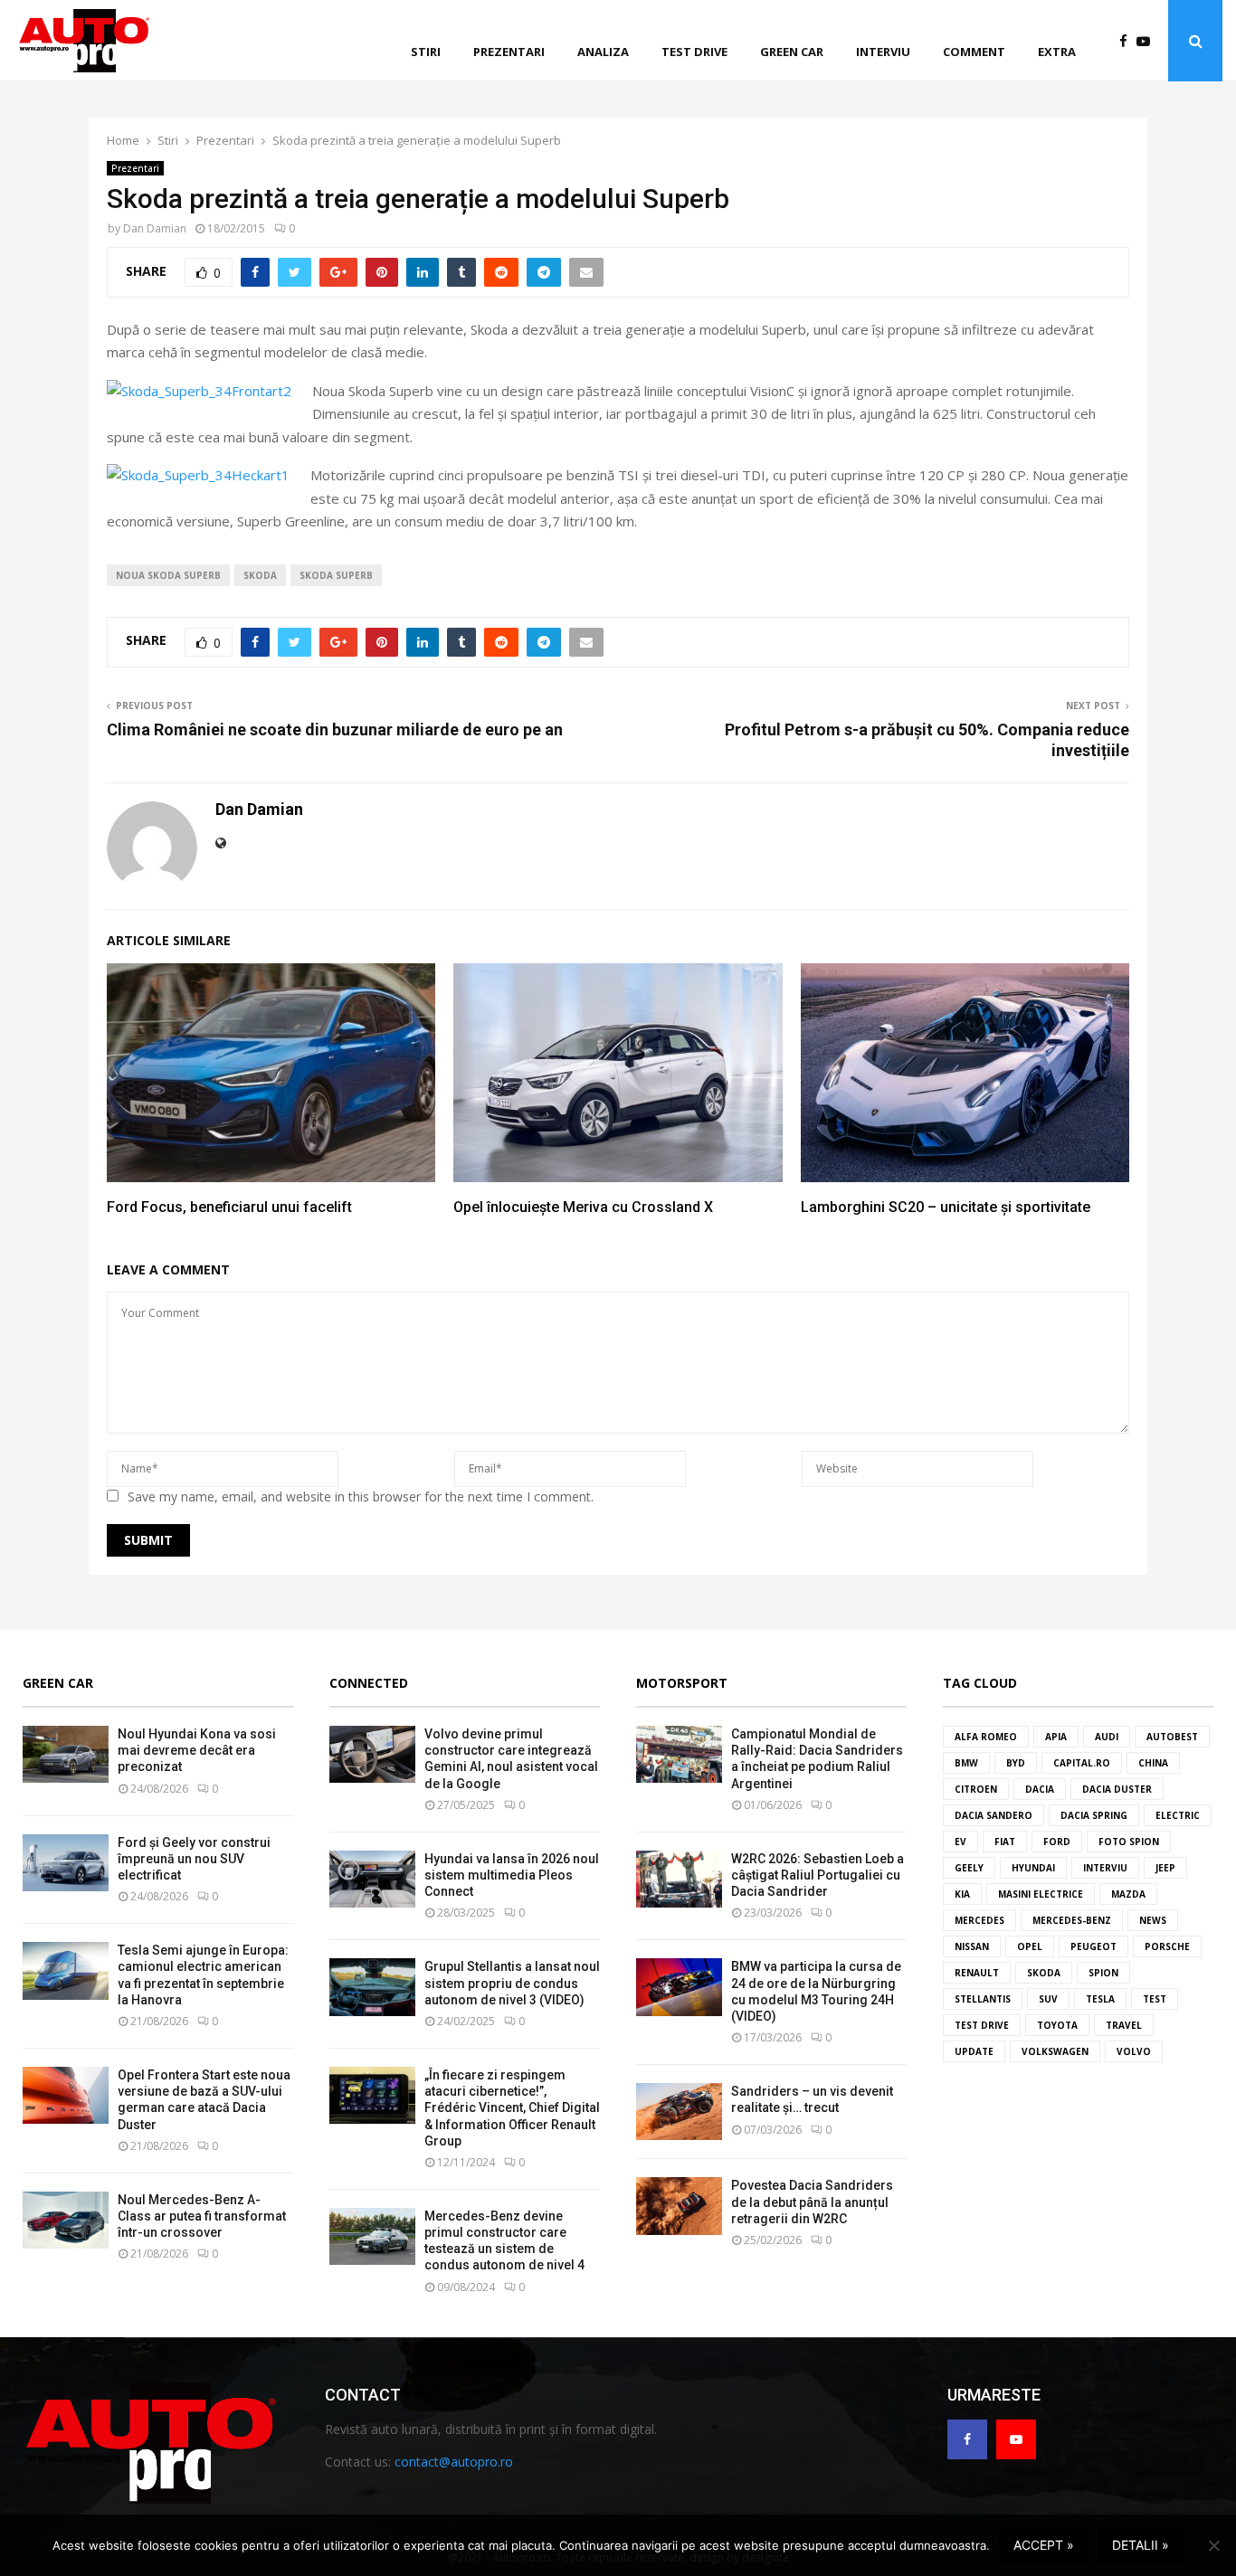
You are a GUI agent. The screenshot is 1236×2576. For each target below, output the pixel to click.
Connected (369, 1683)
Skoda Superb (336, 575)
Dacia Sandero (994, 1815)
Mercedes (979, 1920)
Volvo (1134, 2051)
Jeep (1165, 1868)
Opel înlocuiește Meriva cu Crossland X (583, 1207)
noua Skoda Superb (168, 575)
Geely (969, 1868)
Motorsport (682, 1683)
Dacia (1040, 1789)
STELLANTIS (983, 1999)
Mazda (1128, 1894)
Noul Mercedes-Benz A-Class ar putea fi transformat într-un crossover (202, 2216)
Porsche (1167, 1946)
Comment (974, 52)
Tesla (1100, 1999)
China (1153, 1763)
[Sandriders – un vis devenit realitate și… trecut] (679, 2112)
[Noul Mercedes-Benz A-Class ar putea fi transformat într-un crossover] (66, 2220)
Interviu (883, 52)
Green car (792, 52)
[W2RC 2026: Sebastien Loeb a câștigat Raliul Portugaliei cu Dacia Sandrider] (679, 1879)
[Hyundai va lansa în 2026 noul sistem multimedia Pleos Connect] (372, 1879)
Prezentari (509, 52)
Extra (1057, 52)
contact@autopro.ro (454, 2462)
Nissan (972, 1946)
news (1153, 1920)
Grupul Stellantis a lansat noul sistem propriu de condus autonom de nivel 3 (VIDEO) (512, 1983)
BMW (966, 1763)
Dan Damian (155, 228)
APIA (1056, 1737)
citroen (976, 1789)
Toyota (1057, 2025)
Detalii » (1141, 2545)
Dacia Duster (1117, 1789)
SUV (1048, 1999)
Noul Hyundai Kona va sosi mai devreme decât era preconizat (197, 1750)
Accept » (1044, 2545)
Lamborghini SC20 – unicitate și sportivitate (946, 1207)
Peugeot (1093, 1946)
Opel (1030, 1946)
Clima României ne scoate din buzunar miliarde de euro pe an (335, 729)
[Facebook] (1128, 41)
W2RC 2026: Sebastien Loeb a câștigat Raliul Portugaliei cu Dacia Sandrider (818, 1875)
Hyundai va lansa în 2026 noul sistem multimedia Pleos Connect (512, 1875)
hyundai (1033, 1868)
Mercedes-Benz (1072, 1920)
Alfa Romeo (986, 1737)
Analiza (603, 52)
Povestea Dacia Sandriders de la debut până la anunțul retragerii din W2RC (812, 2202)
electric (1178, 1815)
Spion (1103, 1973)
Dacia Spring (1094, 1815)
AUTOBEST (1172, 1737)
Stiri (426, 52)
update (974, 2051)
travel (1124, 2025)
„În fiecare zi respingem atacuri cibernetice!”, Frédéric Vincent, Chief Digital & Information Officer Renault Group (512, 2108)
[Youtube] (1148, 41)
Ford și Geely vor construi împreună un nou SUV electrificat (194, 1859)
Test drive (694, 52)
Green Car (58, 1683)
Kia (962, 1894)
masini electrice (1041, 1894)
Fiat (1005, 1842)
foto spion (1129, 1842)
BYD (1016, 1763)
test (1155, 1999)
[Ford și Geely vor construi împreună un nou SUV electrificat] (66, 1863)
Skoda (260, 575)
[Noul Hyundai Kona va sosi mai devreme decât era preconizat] (66, 1754)
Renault (977, 1973)
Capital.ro (1082, 1763)
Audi (1107, 1737)
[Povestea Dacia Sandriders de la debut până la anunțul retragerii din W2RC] (679, 2206)
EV (960, 1842)
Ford (1057, 1842)
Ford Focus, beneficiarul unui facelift (229, 1207)
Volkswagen (1055, 2051)
